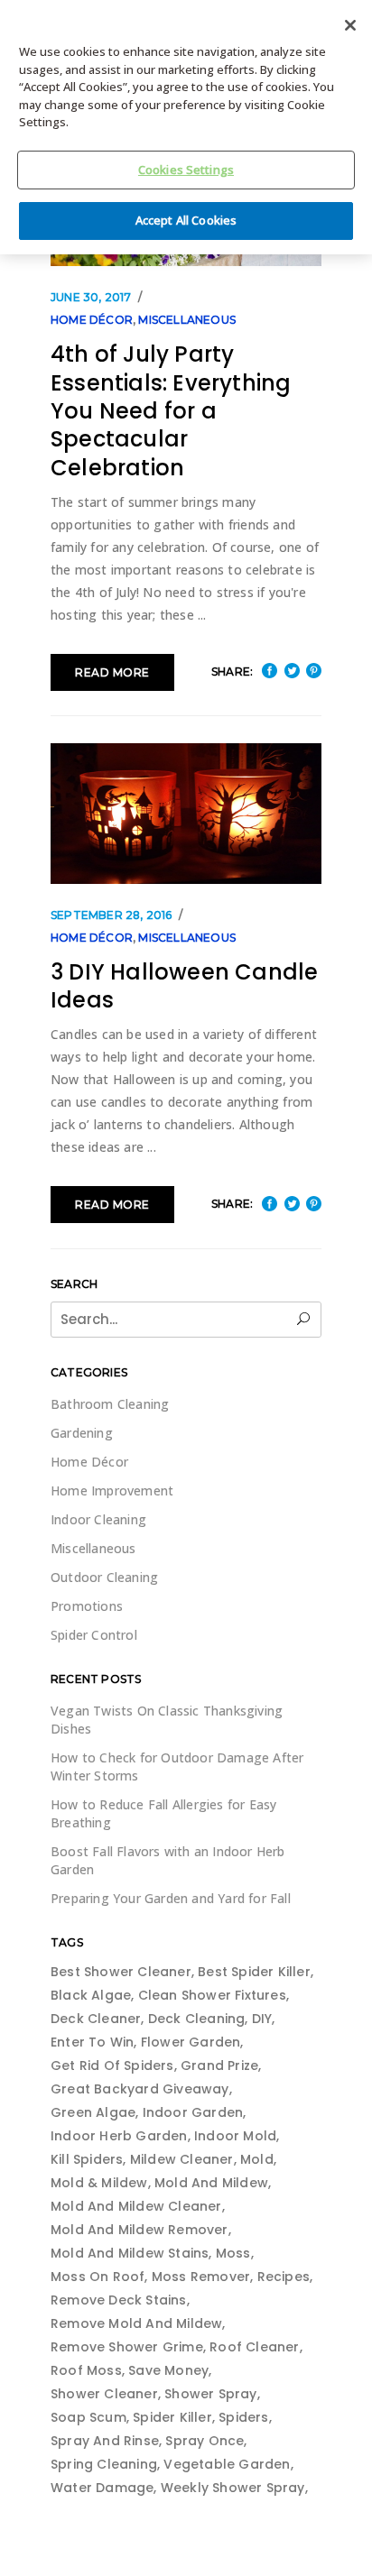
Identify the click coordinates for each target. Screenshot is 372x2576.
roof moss (86, 2370)
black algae (91, 1995)
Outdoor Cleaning (104, 1577)
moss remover (201, 2277)
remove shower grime (127, 2347)
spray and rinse (105, 2441)
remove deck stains (119, 2300)
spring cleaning (104, 2464)
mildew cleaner (182, 2159)
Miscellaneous (187, 320)
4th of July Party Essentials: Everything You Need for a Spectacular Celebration (171, 411)
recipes (284, 2277)
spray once (205, 2441)
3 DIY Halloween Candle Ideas (184, 986)
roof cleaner (254, 2347)
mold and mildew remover (139, 2230)
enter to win (92, 2042)
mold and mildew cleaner (136, 2206)
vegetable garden (227, 2464)
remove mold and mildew (136, 2323)
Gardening (82, 1433)
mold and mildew (211, 2183)
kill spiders (87, 2159)
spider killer (172, 2417)
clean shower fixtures (212, 1995)
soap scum (88, 2417)
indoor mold (235, 2136)
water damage (102, 2488)
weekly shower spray (233, 2488)
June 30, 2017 (91, 297)
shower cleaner (104, 2394)
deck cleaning (197, 2019)
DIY (262, 2019)
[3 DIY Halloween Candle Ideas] (186, 813)
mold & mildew (99, 2183)
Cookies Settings (186, 170)
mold (257, 2159)
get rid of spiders (112, 2065)
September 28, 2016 (112, 915)
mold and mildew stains (130, 2253)
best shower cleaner (121, 1972)
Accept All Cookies (186, 220)
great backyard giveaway (140, 2089)
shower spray (210, 2394)
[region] (186, 127)
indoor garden (193, 2112)
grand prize (219, 2065)
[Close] (350, 25)
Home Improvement (112, 1490)
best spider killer (254, 1972)
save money (168, 2370)
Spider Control (94, 1635)
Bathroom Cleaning (110, 1404)
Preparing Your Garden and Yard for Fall (171, 1898)
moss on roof (98, 2277)
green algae (93, 2112)
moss (233, 2253)
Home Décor (92, 320)
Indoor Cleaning (98, 1519)
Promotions (87, 1606)
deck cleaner (96, 2019)
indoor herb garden (119, 2136)
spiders (243, 2417)
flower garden (191, 2042)
